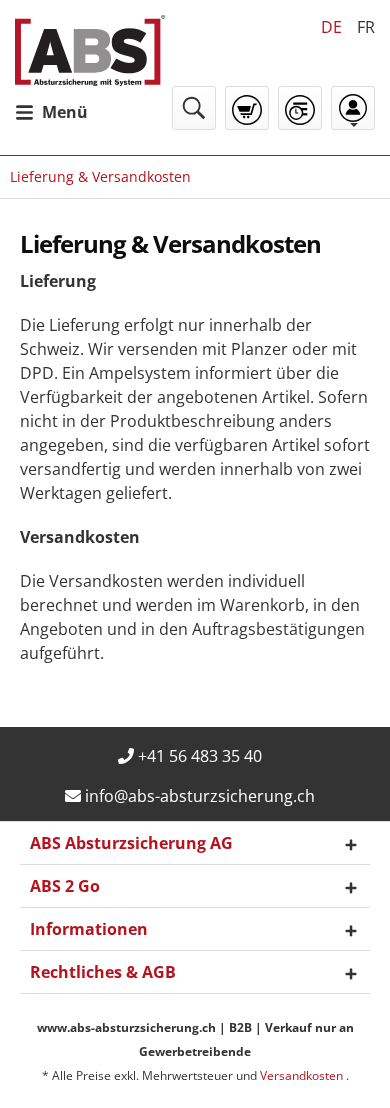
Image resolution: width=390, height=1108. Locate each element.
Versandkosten (303, 1075)
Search (194, 108)
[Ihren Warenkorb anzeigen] (247, 110)
